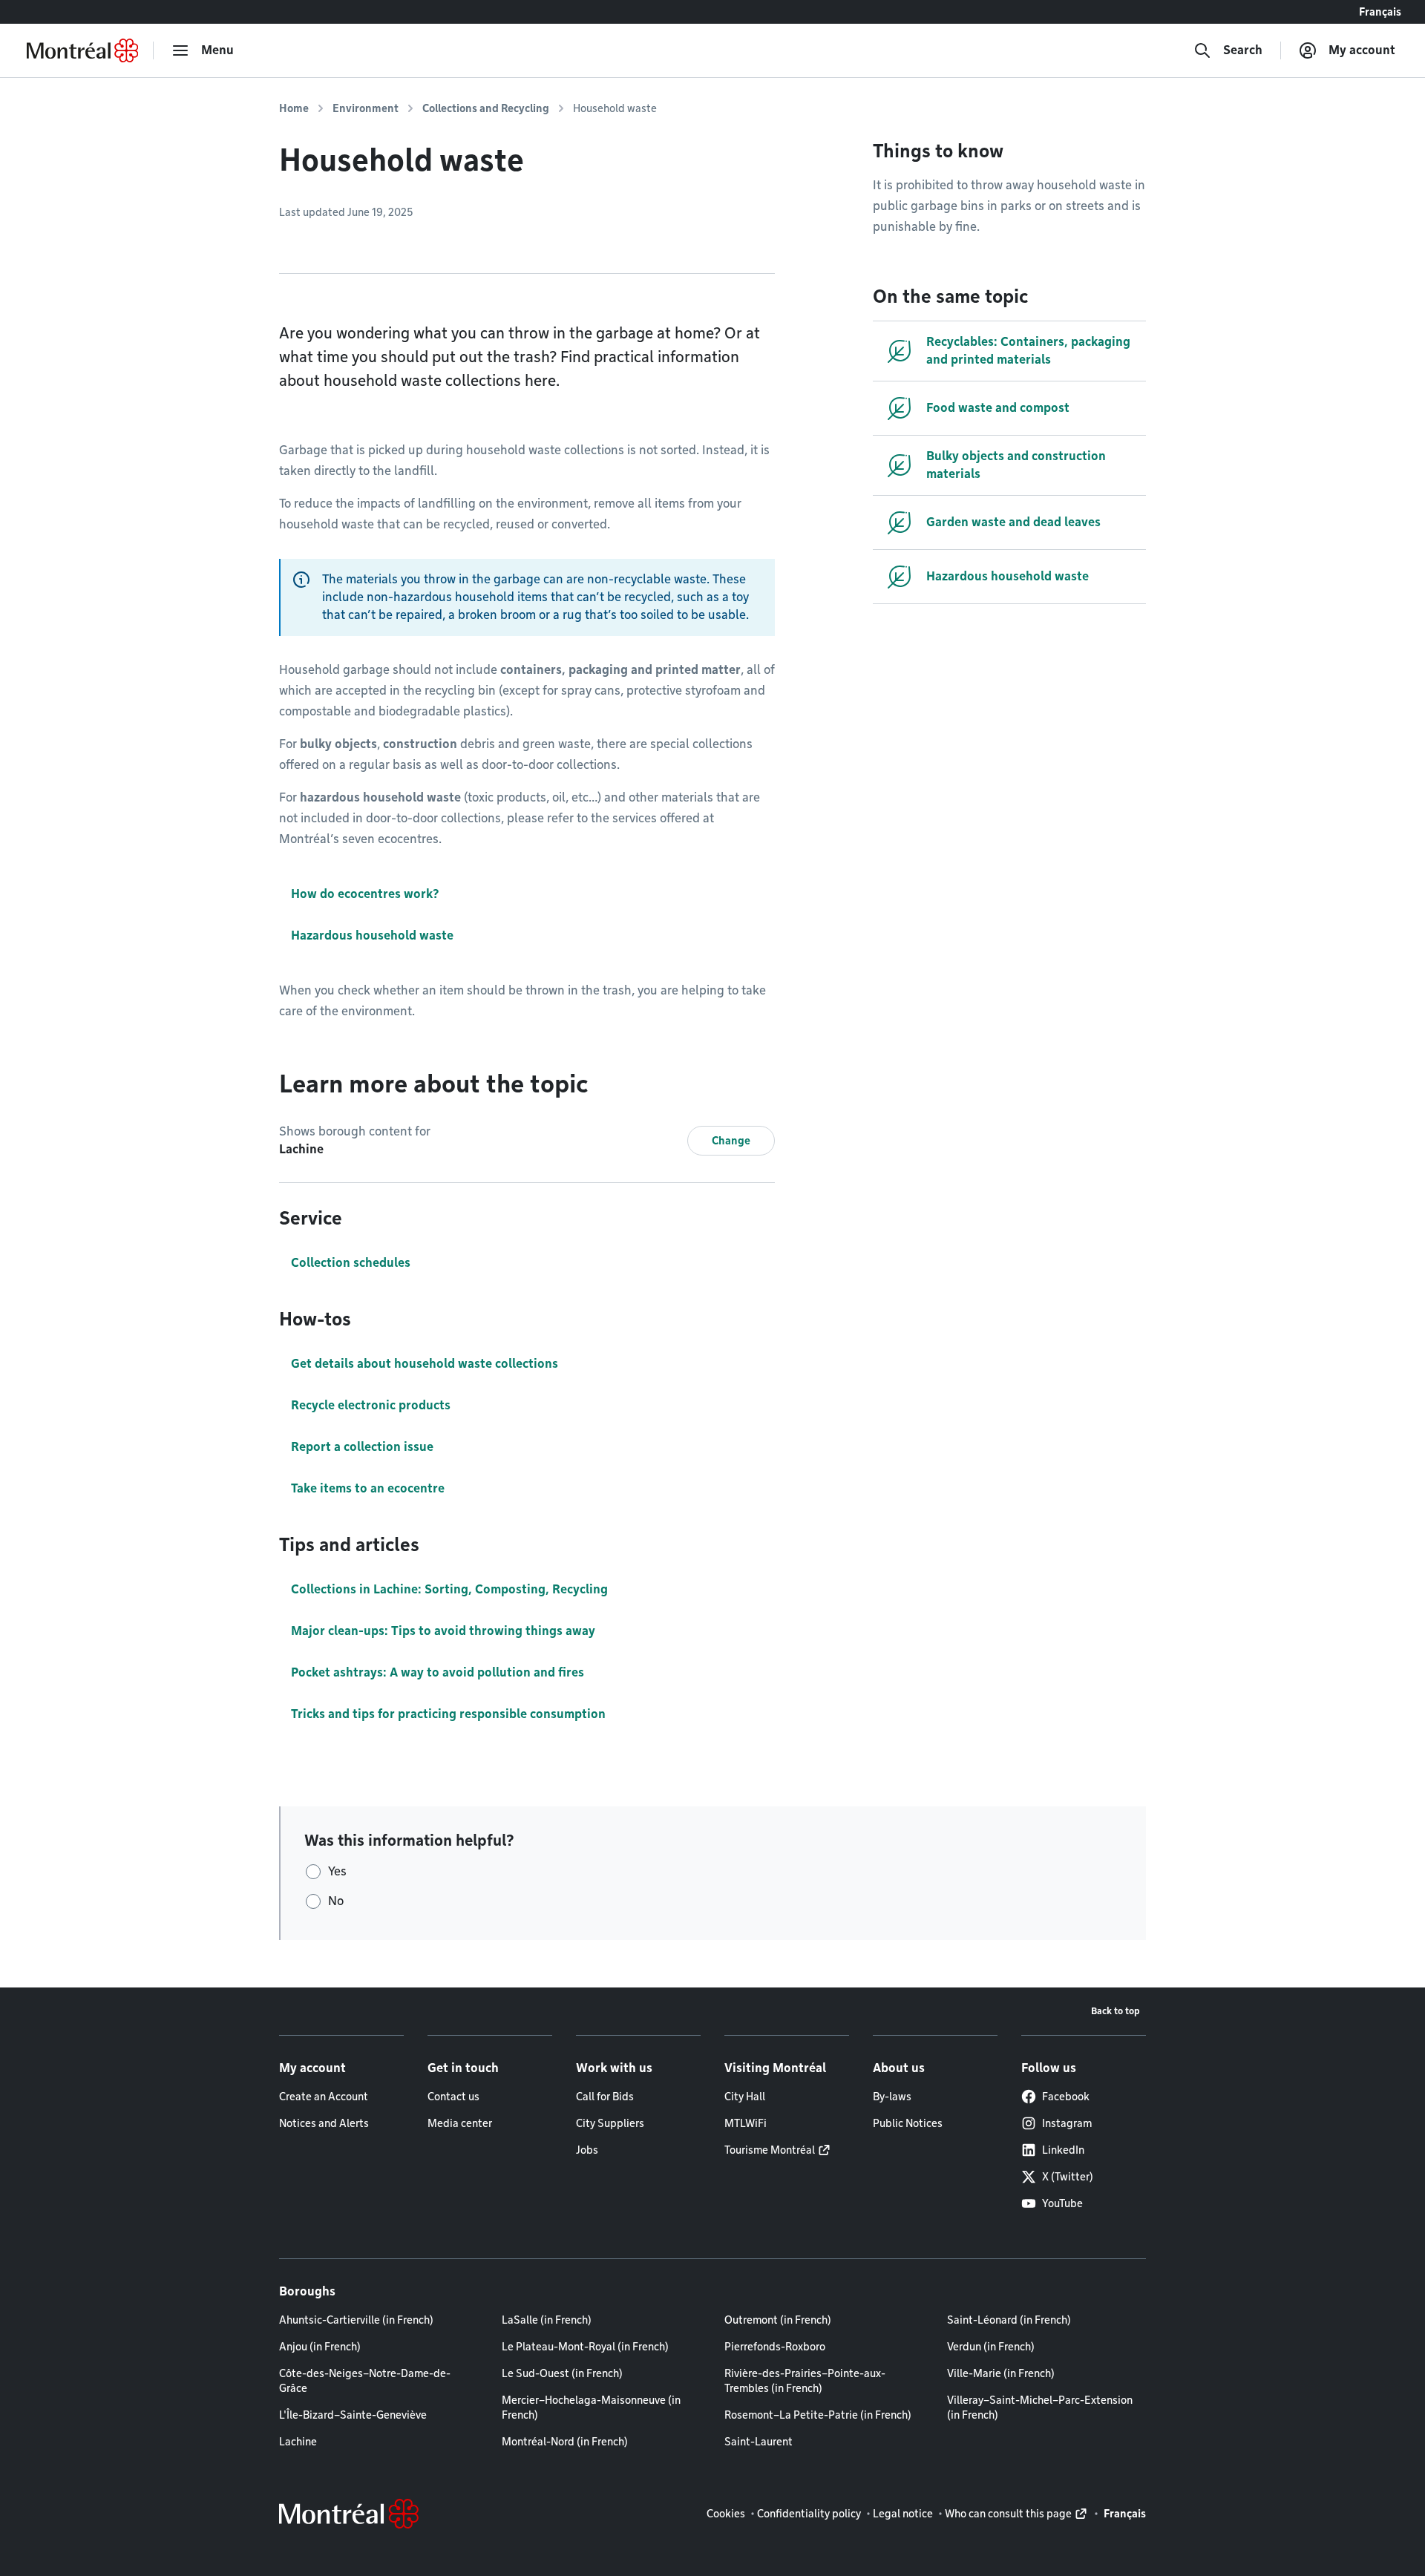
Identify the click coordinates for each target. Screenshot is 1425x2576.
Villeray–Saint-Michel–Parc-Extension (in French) (1040, 2408)
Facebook (1066, 2097)
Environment (366, 108)
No (336, 1901)
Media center (460, 2123)
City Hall (745, 2097)
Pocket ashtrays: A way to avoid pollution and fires (438, 1672)
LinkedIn (1063, 2150)
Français (1380, 12)
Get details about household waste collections (425, 1364)
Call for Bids (605, 2097)
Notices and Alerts (324, 2123)
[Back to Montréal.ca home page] (82, 50)
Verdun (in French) (991, 2347)
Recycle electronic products (371, 1405)
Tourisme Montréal (770, 2150)
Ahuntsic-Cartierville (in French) (356, 2320)
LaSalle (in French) (547, 2320)
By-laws (892, 2097)
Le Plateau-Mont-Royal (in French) (585, 2347)
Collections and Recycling (486, 108)
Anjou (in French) (320, 2347)
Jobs (587, 2150)
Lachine (298, 2442)
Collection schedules (351, 1263)
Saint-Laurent (759, 2442)
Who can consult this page (1008, 2514)
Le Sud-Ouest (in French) (562, 2373)
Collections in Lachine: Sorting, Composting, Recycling (449, 1589)
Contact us (453, 2097)
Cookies (726, 2514)
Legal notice (903, 2514)
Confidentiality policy (809, 2514)
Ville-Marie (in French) (1001, 2373)
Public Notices (908, 2123)
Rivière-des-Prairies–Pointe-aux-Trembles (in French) (805, 2381)
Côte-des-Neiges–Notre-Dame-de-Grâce (365, 2381)
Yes (337, 1871)
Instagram (1067, 2123)
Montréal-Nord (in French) (565, 2442)
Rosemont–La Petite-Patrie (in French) (818, 2415)
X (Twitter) (1068, 2177)
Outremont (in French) (778, 2320)
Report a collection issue (362, 1447)
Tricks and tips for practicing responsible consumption (448, 1714)
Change (731, 1141)
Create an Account (324, 2097)
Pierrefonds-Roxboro (775, 2347)
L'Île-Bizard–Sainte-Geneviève (353, 2415)
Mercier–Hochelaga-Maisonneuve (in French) (591, 2408)
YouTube (1062, 2203)
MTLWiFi (746, 2123)
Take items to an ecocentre (368, 1488)
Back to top (1116, 2011)
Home (294, 108)
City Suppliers (610, 2123)
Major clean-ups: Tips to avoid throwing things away (443, 1631)
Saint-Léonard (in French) (1009, 2320)
